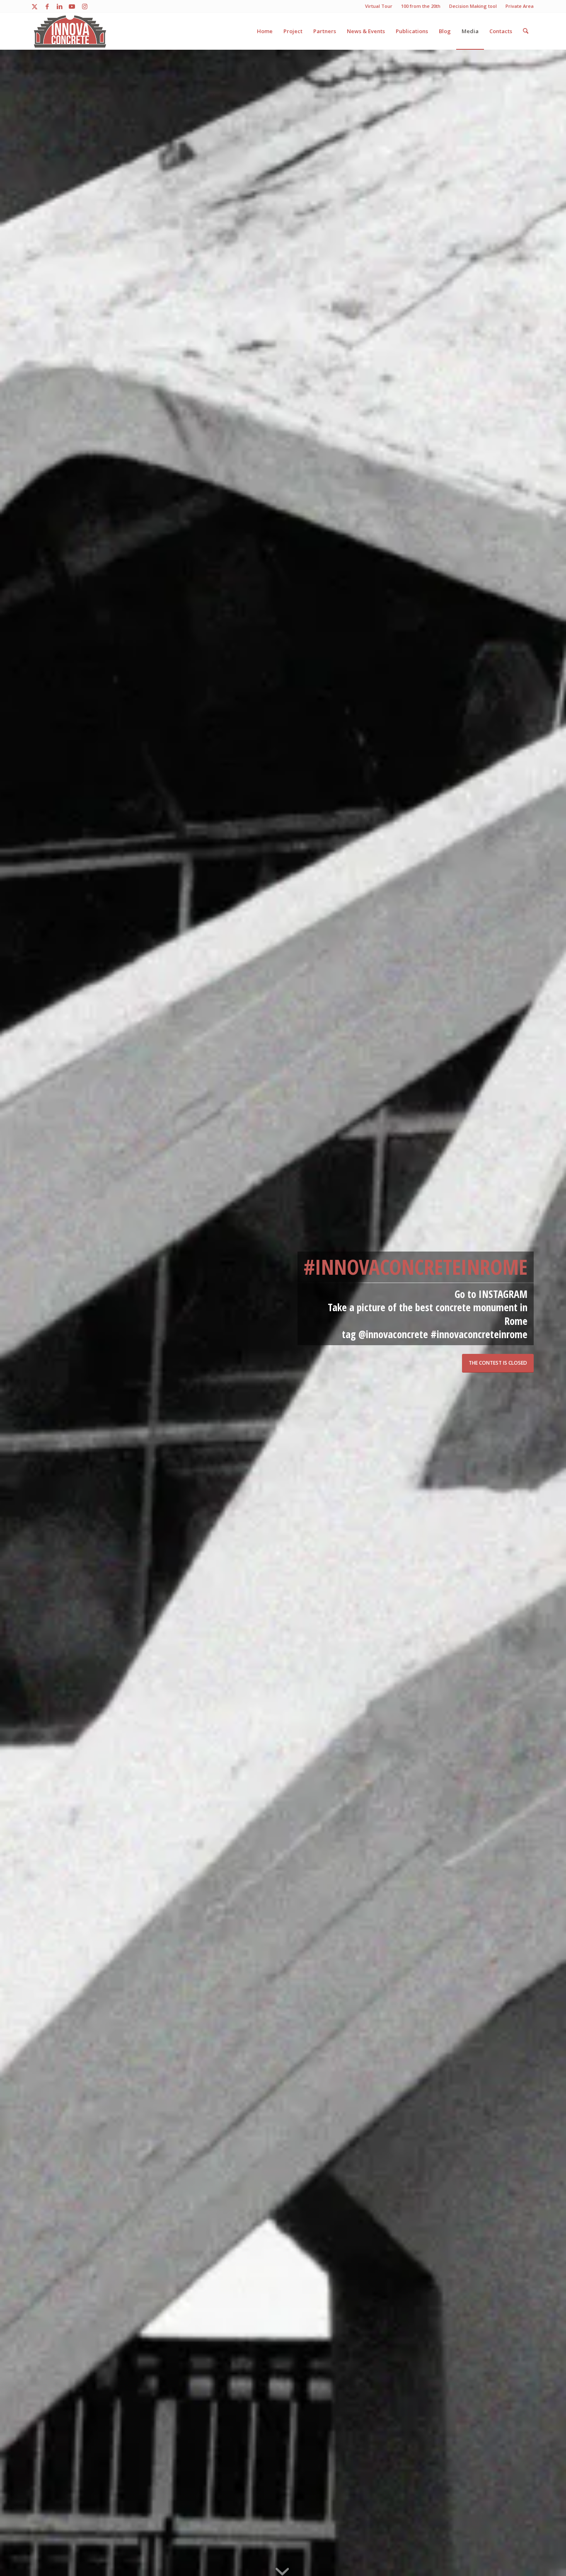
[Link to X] (35, 6)
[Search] (526, 31)
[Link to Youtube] (72, 6)
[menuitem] (379, 6)
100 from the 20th (421, 6)
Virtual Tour (379, 6)
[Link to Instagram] (85, 6)
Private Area (520, 6)
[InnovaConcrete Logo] (70, 31)
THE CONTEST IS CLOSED (498, 1363)
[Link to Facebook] (47, 6)
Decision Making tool (473, 6)
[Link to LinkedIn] (59, 6)
